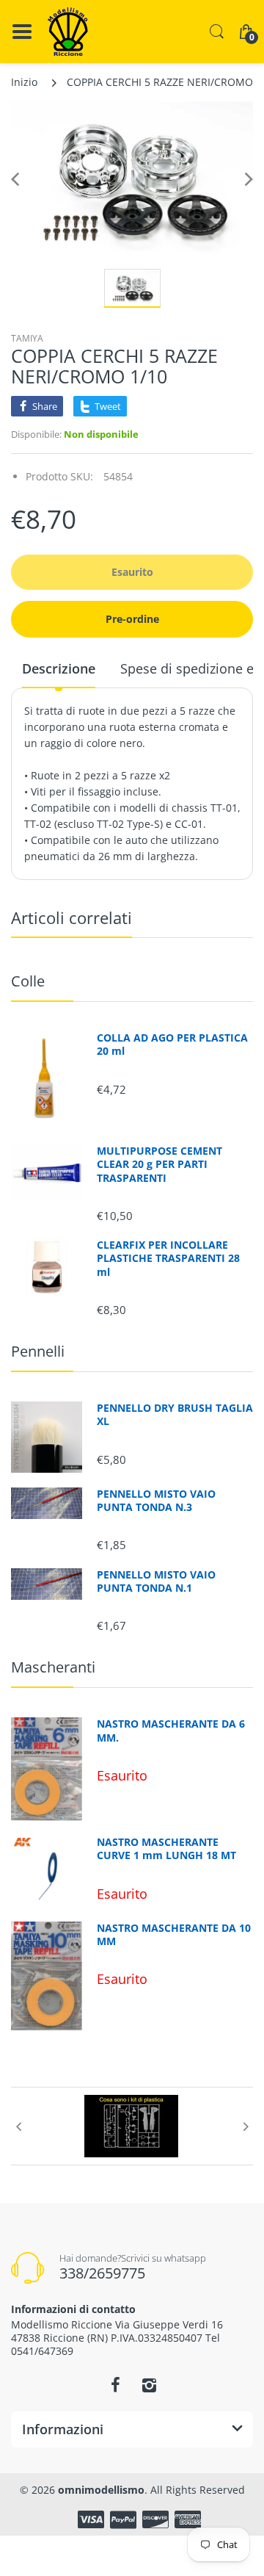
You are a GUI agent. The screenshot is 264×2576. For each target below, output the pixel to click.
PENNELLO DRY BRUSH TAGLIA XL (175, 1415)
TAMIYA (27, 338)
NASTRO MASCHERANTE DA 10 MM (174, 1935)
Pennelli (38, 1351)
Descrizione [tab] (59, 668)
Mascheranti (53, 1667)
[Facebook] (115, 2385)
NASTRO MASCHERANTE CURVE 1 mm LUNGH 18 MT (166, 1849)
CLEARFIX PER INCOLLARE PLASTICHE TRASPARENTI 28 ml (168, 1258)
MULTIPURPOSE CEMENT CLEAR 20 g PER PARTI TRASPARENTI (159, 1164)
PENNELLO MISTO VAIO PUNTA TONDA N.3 (156, 1501)
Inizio (24, 82)
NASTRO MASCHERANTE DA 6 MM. (171, 1731)
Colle (28, 981)
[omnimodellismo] (68, 32)
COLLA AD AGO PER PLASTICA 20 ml (172, 1045)
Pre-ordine (132, 619)
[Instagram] (149, 2385)
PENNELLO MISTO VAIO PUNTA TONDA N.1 (156, 1581)
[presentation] (18, 2126)
